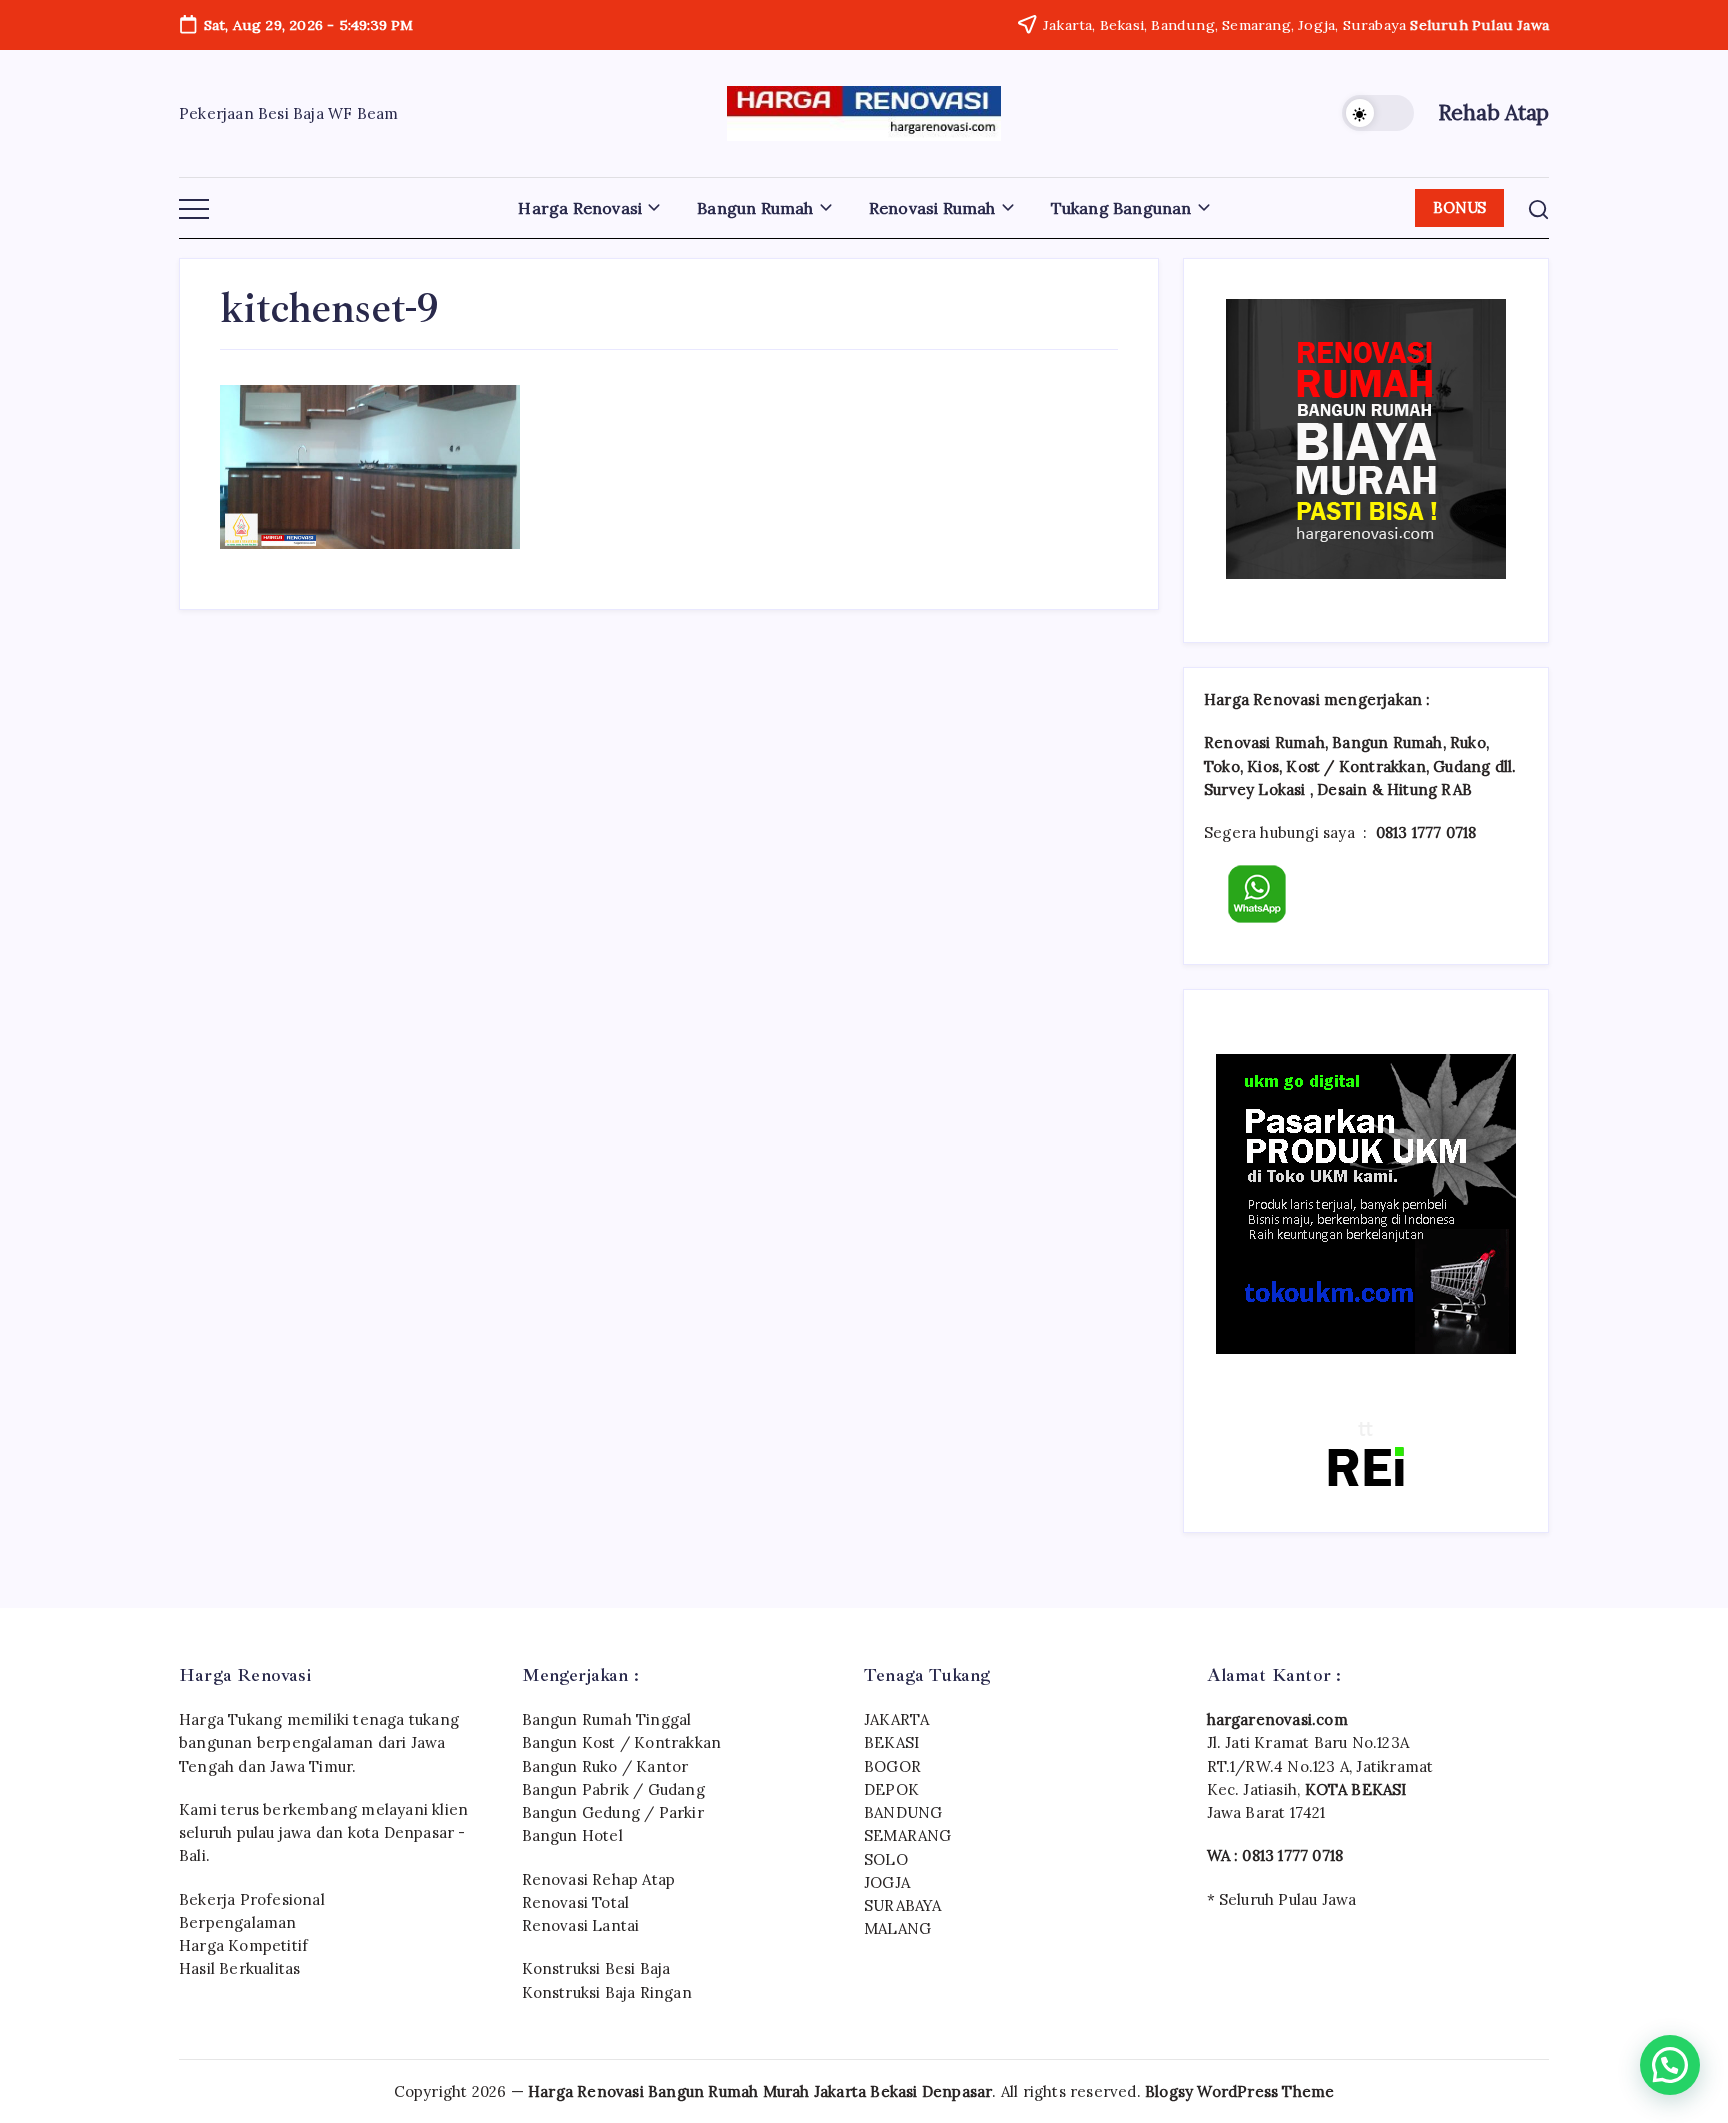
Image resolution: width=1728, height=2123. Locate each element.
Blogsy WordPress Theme (1239, 2091)
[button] (1378, 113)
